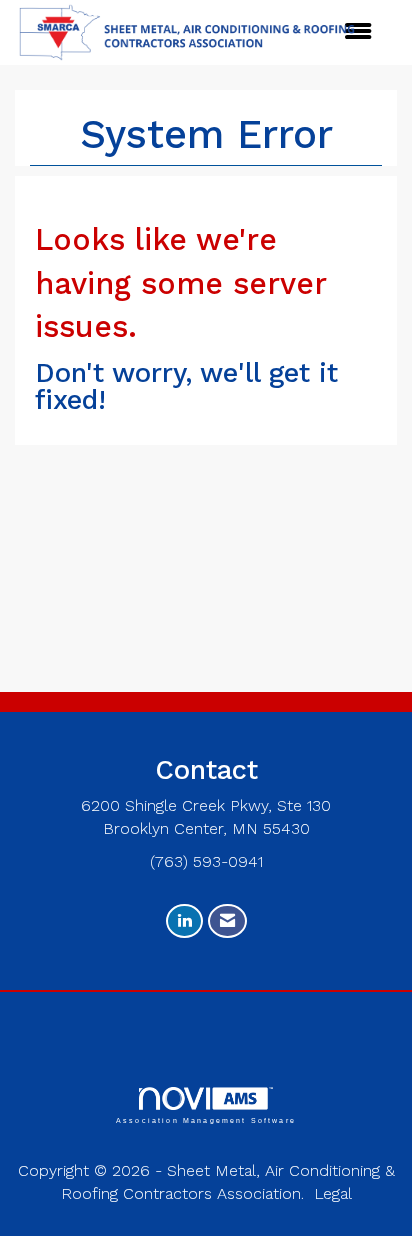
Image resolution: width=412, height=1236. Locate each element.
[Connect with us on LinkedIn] (184, 921)
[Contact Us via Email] (227, 921)
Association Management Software (206, 1120)
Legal (333, 1193)
